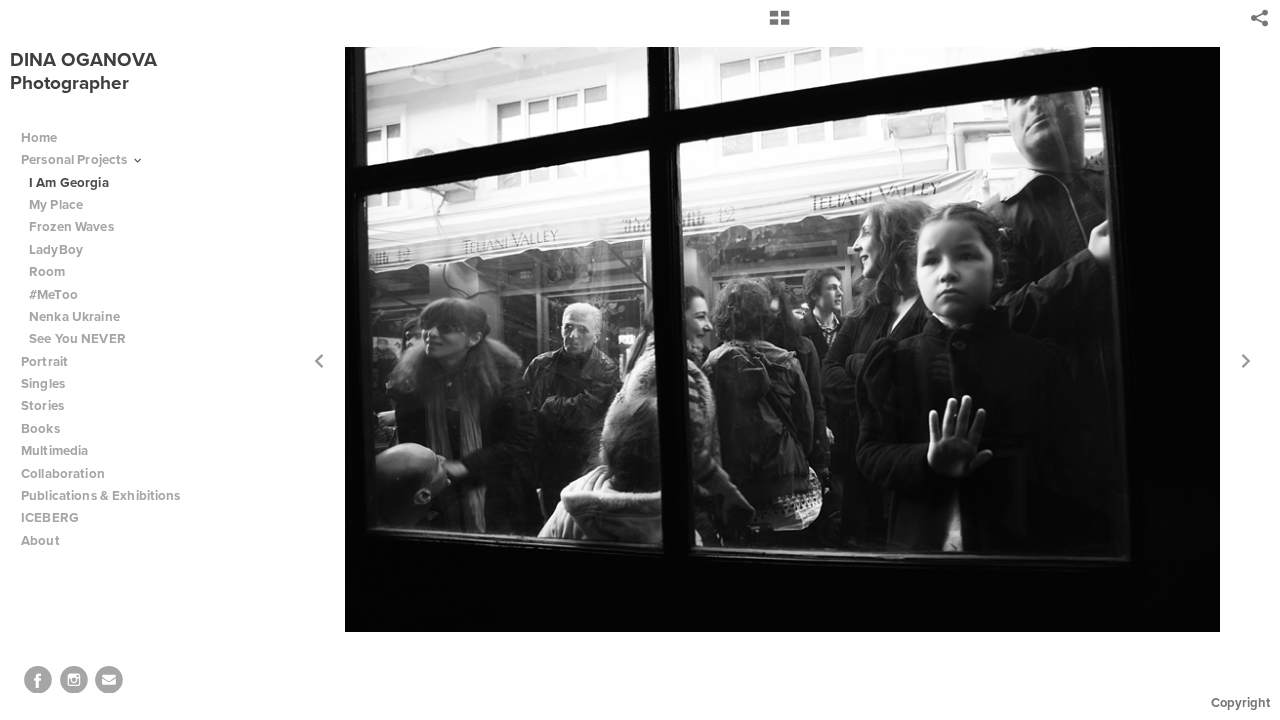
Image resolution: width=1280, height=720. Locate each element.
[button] (779, 25)
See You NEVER (77, 338)
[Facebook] (38, 680)
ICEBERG (50, 517)
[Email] (109, 680)
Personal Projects (76, 159)
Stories (44, 405)
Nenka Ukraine (74, 316)
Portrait (44, 361)
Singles (43, 383)
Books (42, 428)
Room (47, 271)
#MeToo (53, 294)
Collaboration (64, 473)
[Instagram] (74, 680)
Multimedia (54, 450)
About (42, 540)
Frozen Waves (71, 226)
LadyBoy (56, 249)
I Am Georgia (69, 182)
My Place (56, 204)
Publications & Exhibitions (101, 495)
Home (39, 137)
